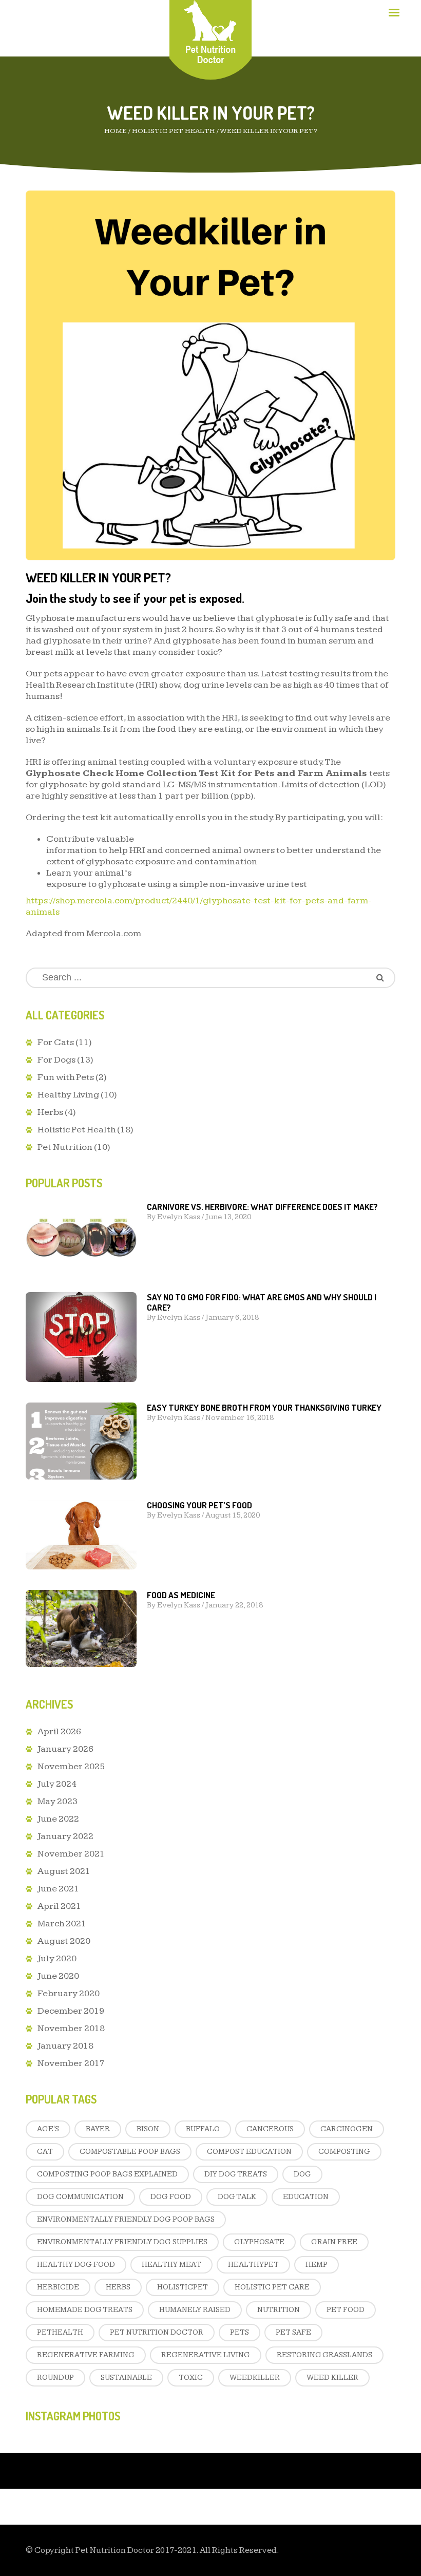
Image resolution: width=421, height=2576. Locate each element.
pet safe (293, 2332)
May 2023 (58, 1801)
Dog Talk (237, 2197)
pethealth (60, 2332)
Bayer (98, 2129)
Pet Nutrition (65, 1147)
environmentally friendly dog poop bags (126, 2219)
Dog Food (171, 2197)
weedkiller (255, 2378)
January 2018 (65, 2046)
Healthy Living (68, 1095)
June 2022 (58, 1819)
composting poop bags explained (107, 2174)
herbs (118, 2287)
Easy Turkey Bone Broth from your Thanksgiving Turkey (264, 1407)
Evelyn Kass (179, 1217)
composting (344, 2152)
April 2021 (59, 1906)
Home (116, 131)
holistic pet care (272, 2287)
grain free (334, 2242)
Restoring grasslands (324, 2355)
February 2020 (69, 1993)
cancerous (270, 2129)
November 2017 (71, 2063)
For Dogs (56, 1060)
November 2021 (71, 1854)
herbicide (58, 2287)
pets (240, 2332)
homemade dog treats (85, 2310)
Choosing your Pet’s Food (199, 1505)
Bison (148, 2129)
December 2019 (71, 2011)
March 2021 (62, 1924)
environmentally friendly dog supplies (122, 2242)
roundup (55, 2378)
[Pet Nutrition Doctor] (211, 32)
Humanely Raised (195, 2310)
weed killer (332, 2378)
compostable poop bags (130, 2152)
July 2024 (57, 1784)
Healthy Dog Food (76, 2265)
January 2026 (65, 1749)
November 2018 (71, 2028)
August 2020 (64, 1941)
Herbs (50, 1112)
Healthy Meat (171, 2265)
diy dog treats (236, 2174)
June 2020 (58, 1976)
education (306, 2197)
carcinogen (347, 2129)
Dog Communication (80, 2197)
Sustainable (126, 2378)
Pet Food (346, 2310)
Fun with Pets (66, 1077)
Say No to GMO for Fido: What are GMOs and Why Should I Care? (262, 1302)
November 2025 (71, 1766)
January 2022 (65, 1836)
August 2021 (64, 1871)
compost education (249, 2152)
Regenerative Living (206, 2355)
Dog (302, 2174)
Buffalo (203, 2129)
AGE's (48, 2129)
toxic (191, 2378)
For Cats (56, 1042)
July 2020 (57, 1958)
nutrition (279, 2310)
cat (45, 2152)
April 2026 (59, 1731)
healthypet (253, 2265)
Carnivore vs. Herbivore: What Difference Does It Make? (262, 1207)
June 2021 (58, 1889)
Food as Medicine (181, 1595)
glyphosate (259, 2242)
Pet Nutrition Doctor (157, 2332)
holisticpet (183, 2287)
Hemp (317, 2265)
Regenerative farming (86, 2355)
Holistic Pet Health (174, 131)
